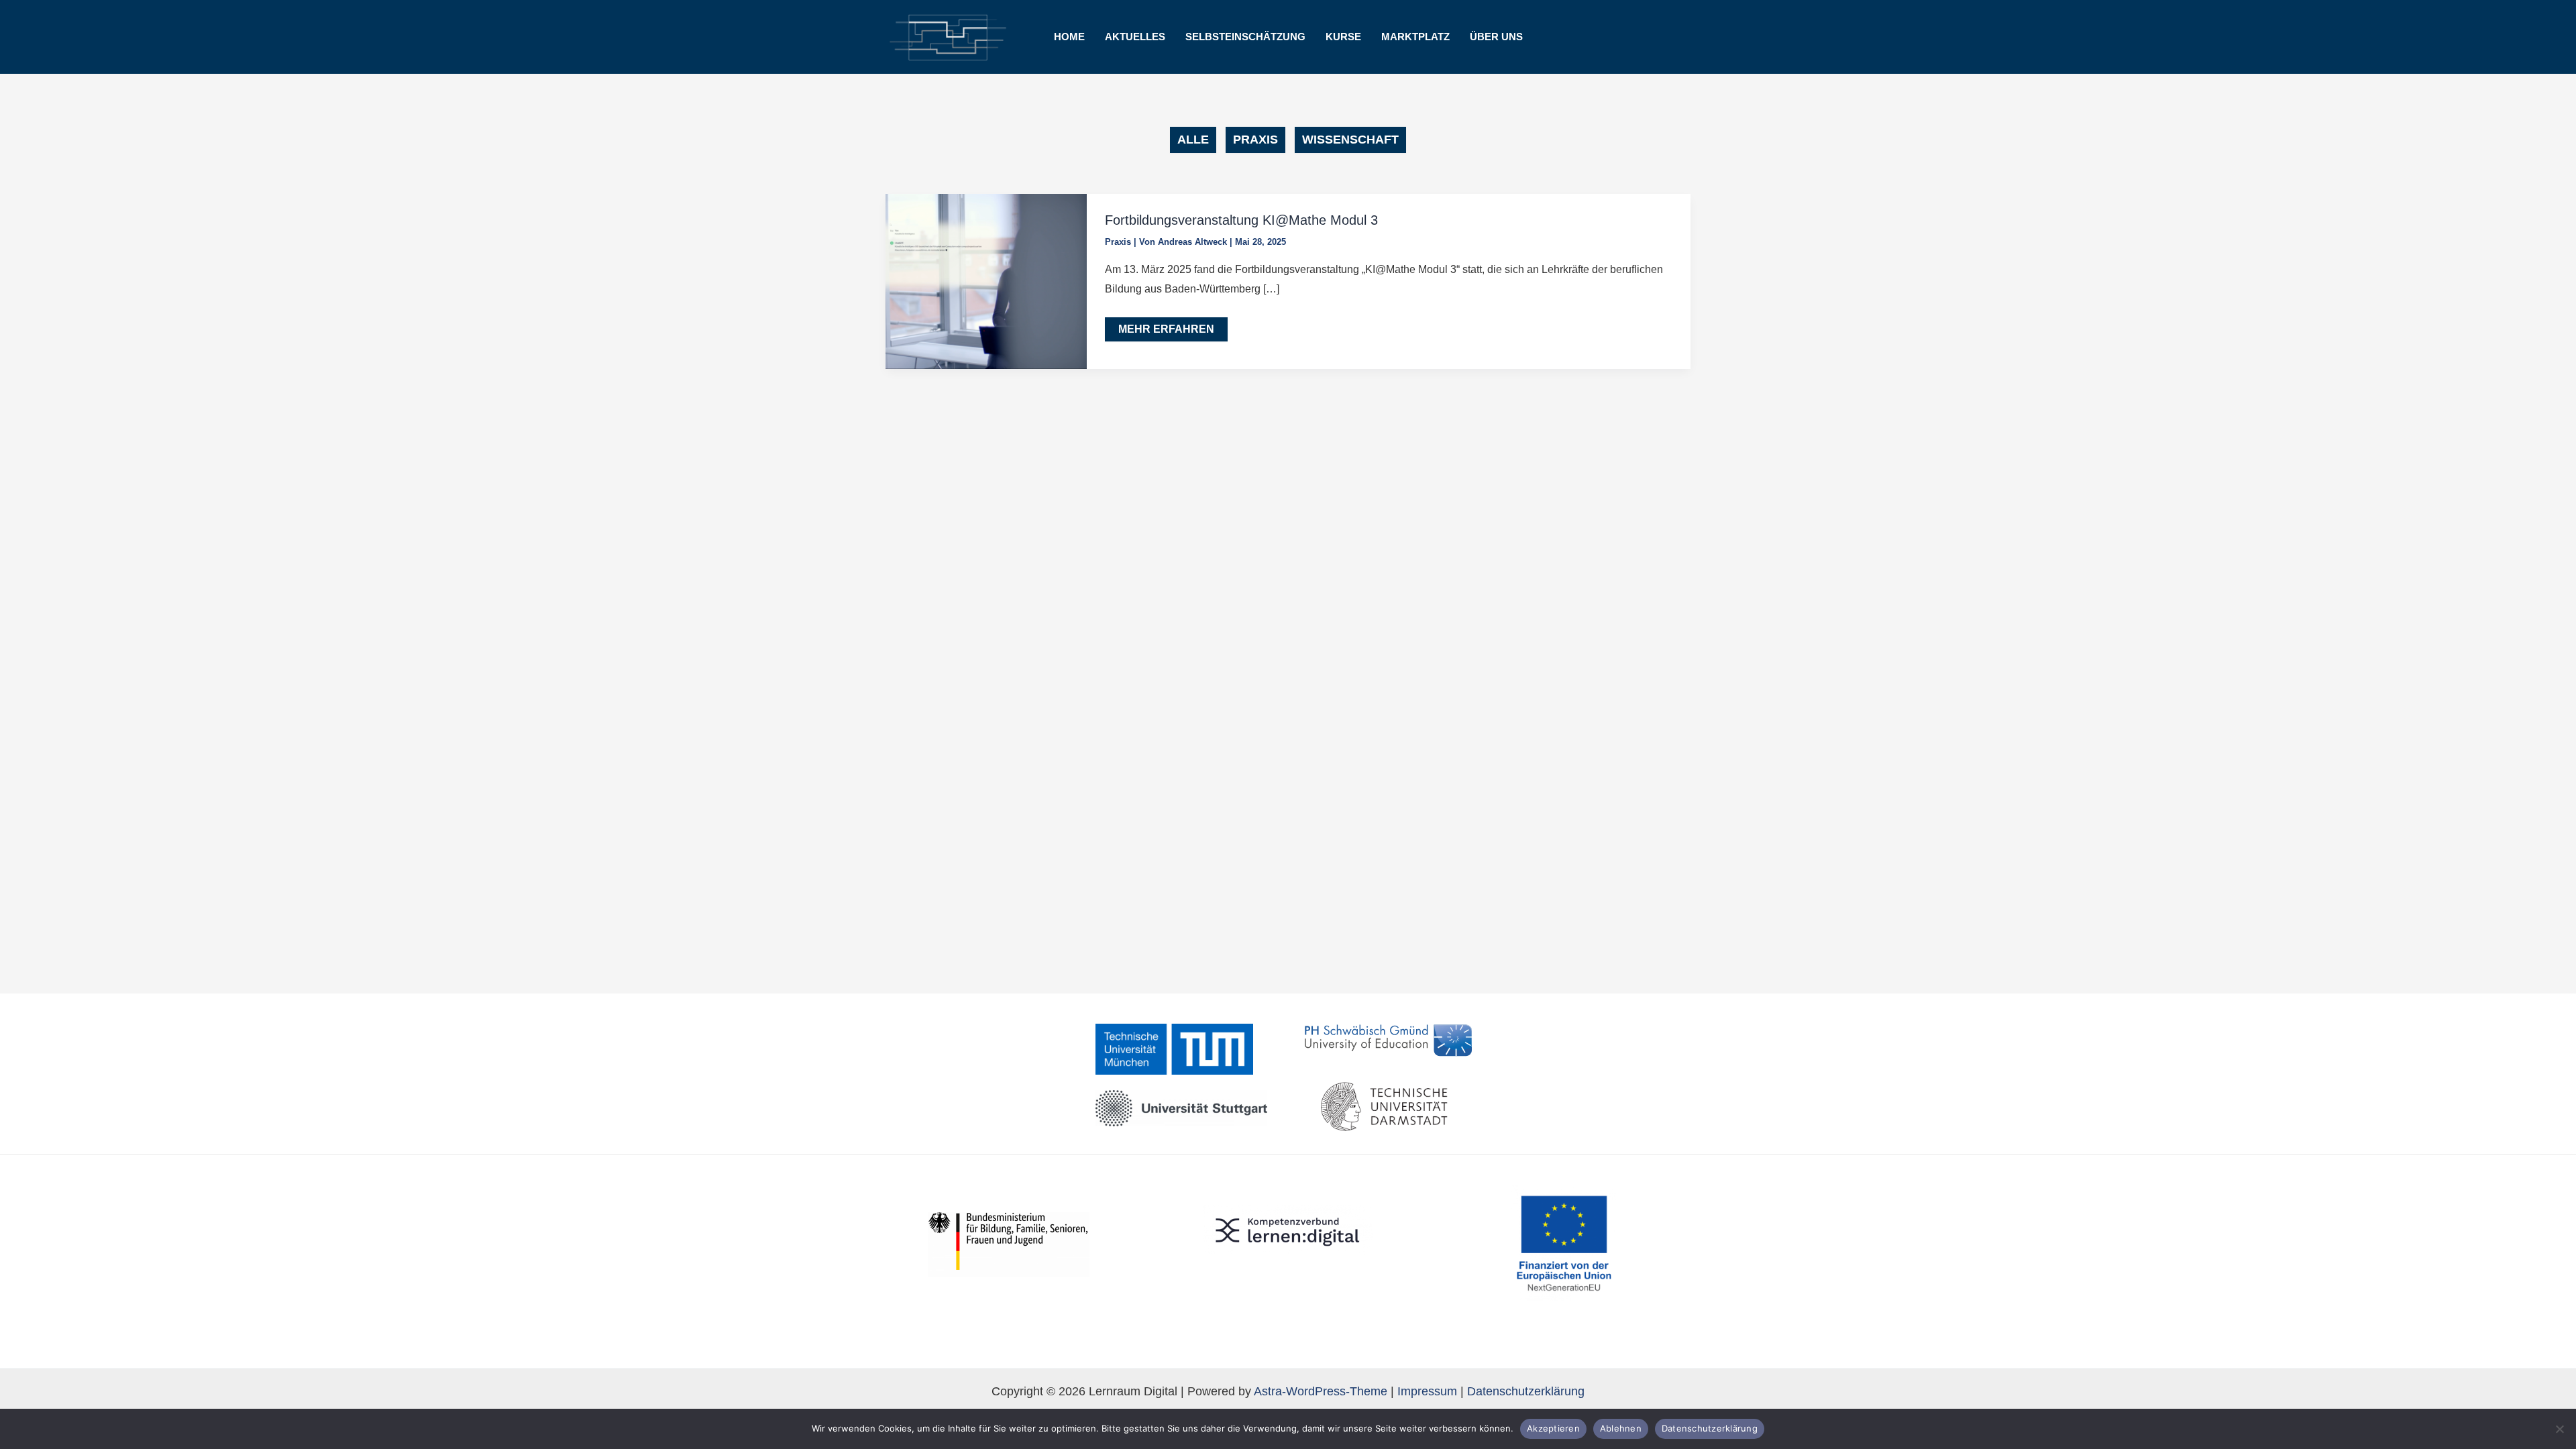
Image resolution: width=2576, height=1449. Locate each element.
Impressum (1427, 1391)
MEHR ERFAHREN (1173, 332)
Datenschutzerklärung (1526, 1391)
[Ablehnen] (2559, 1429)
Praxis (1118, 242)
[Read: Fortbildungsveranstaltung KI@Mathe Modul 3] (986, 280)
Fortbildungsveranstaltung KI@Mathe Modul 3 (1241, 220)
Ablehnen (1621, 1428)
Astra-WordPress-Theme (1321, 1391)
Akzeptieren (1553, 1428)
